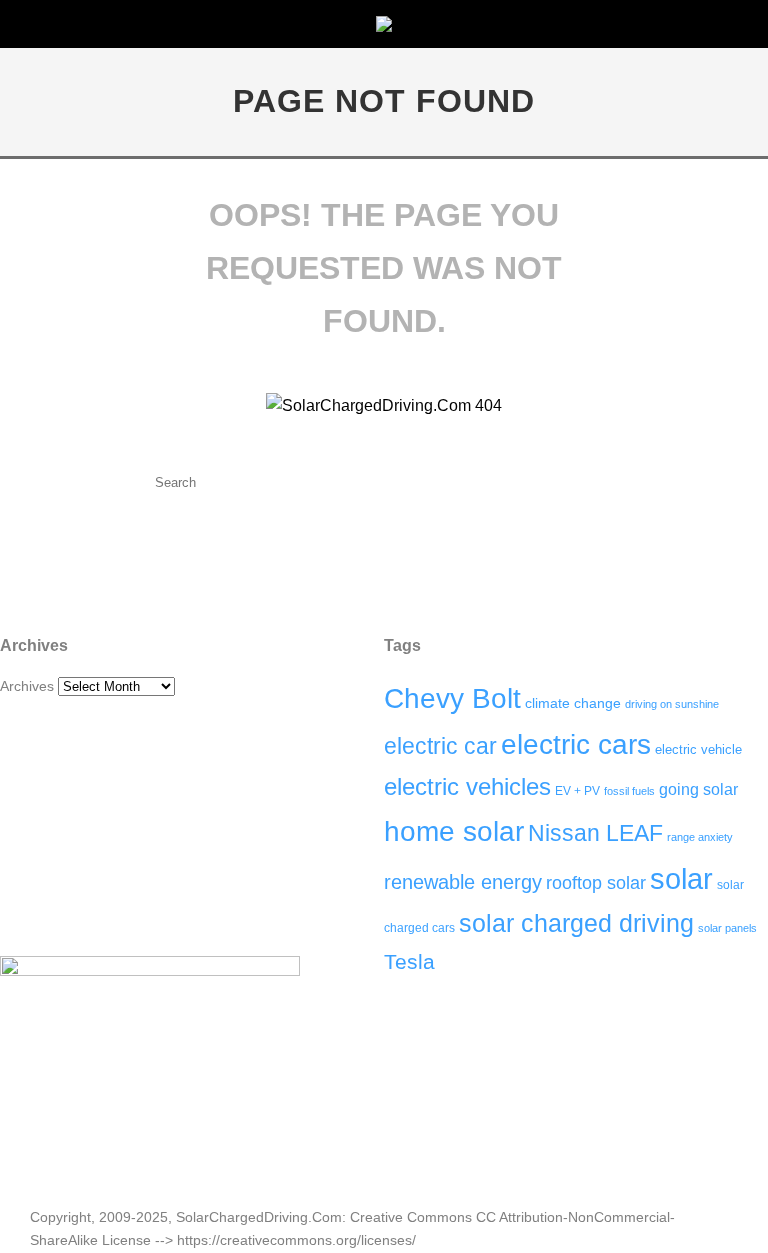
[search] (345, 482)
